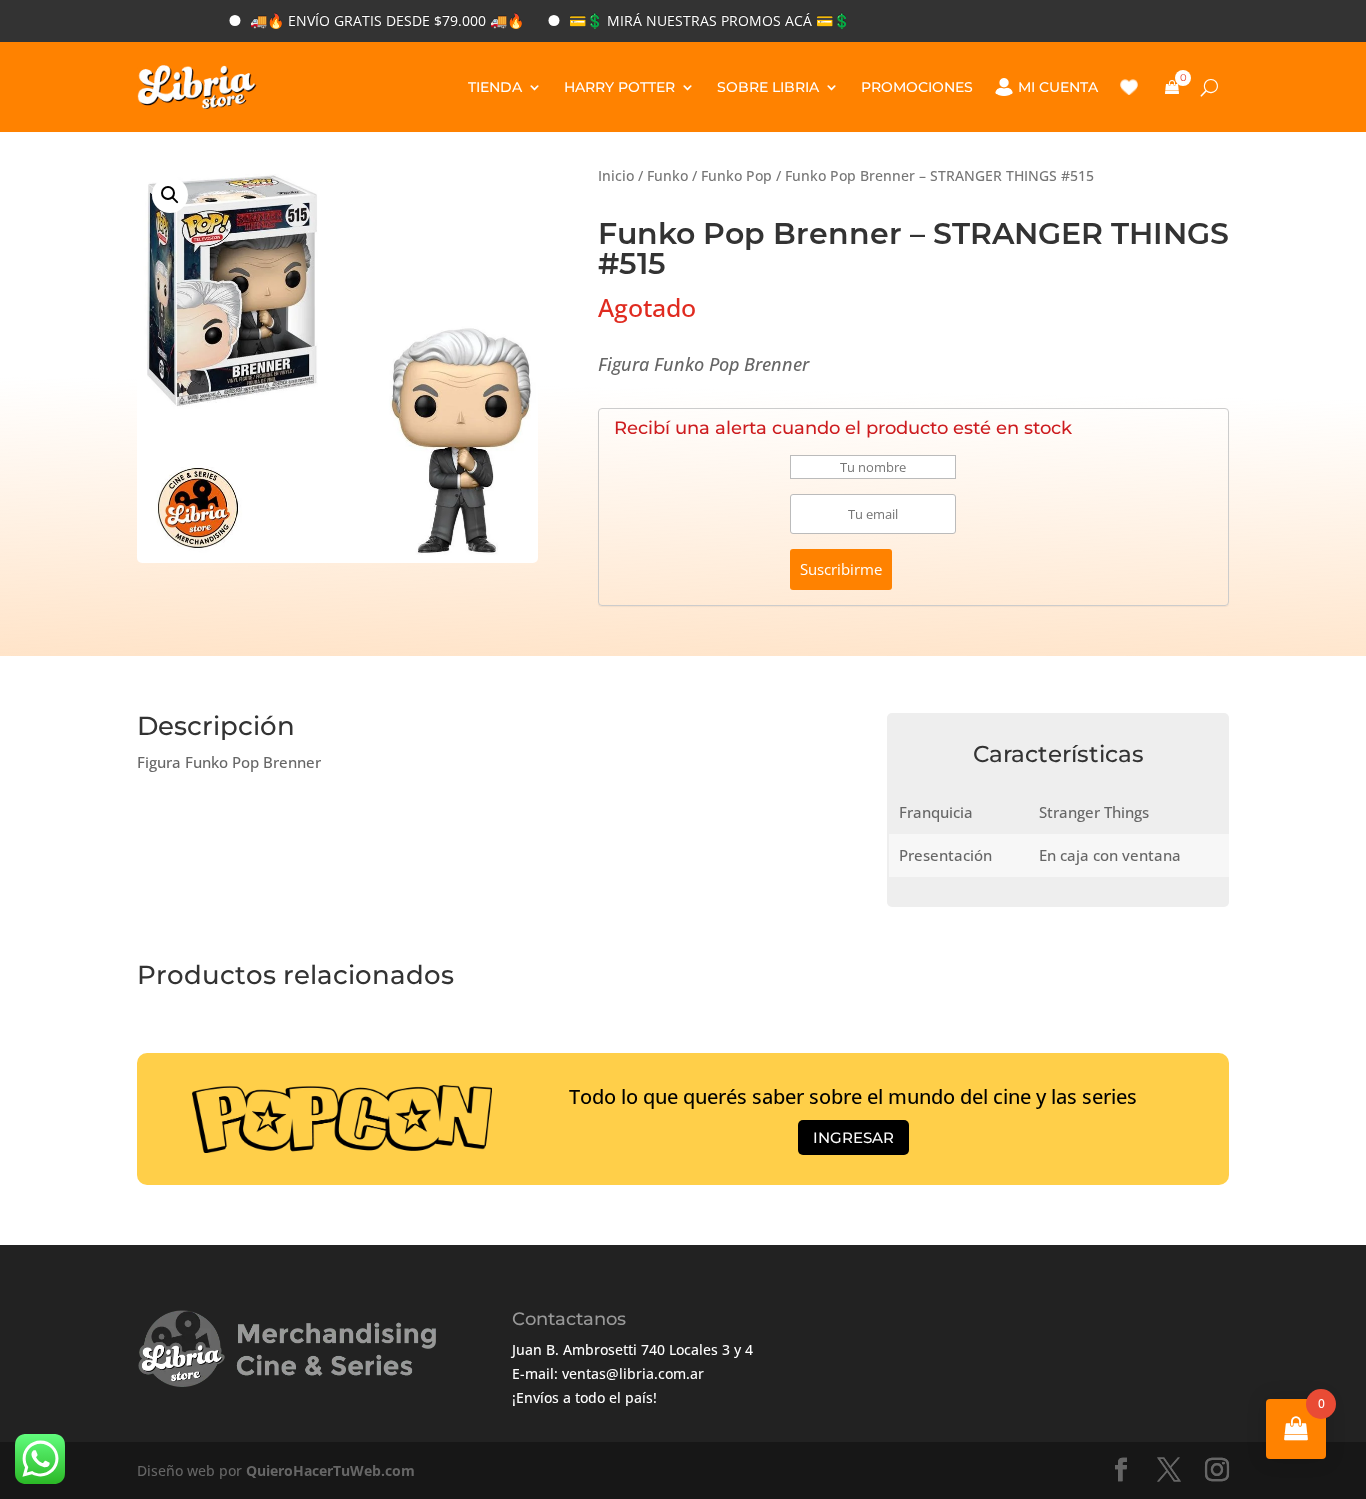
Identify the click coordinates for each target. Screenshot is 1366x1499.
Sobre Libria (768, 87)
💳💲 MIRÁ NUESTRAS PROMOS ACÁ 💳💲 (681, 20)
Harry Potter (619, 87)
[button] (170, 195)
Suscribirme (841, 569)
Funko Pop (736, 175)
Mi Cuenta (1058, 87)
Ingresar (853, 1137)
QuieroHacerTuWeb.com (330, 1470)
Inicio (616, 175)
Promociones (917, 87)
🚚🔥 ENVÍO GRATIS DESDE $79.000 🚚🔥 (359, 20)
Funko (667, 175)
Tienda (495, 87)
